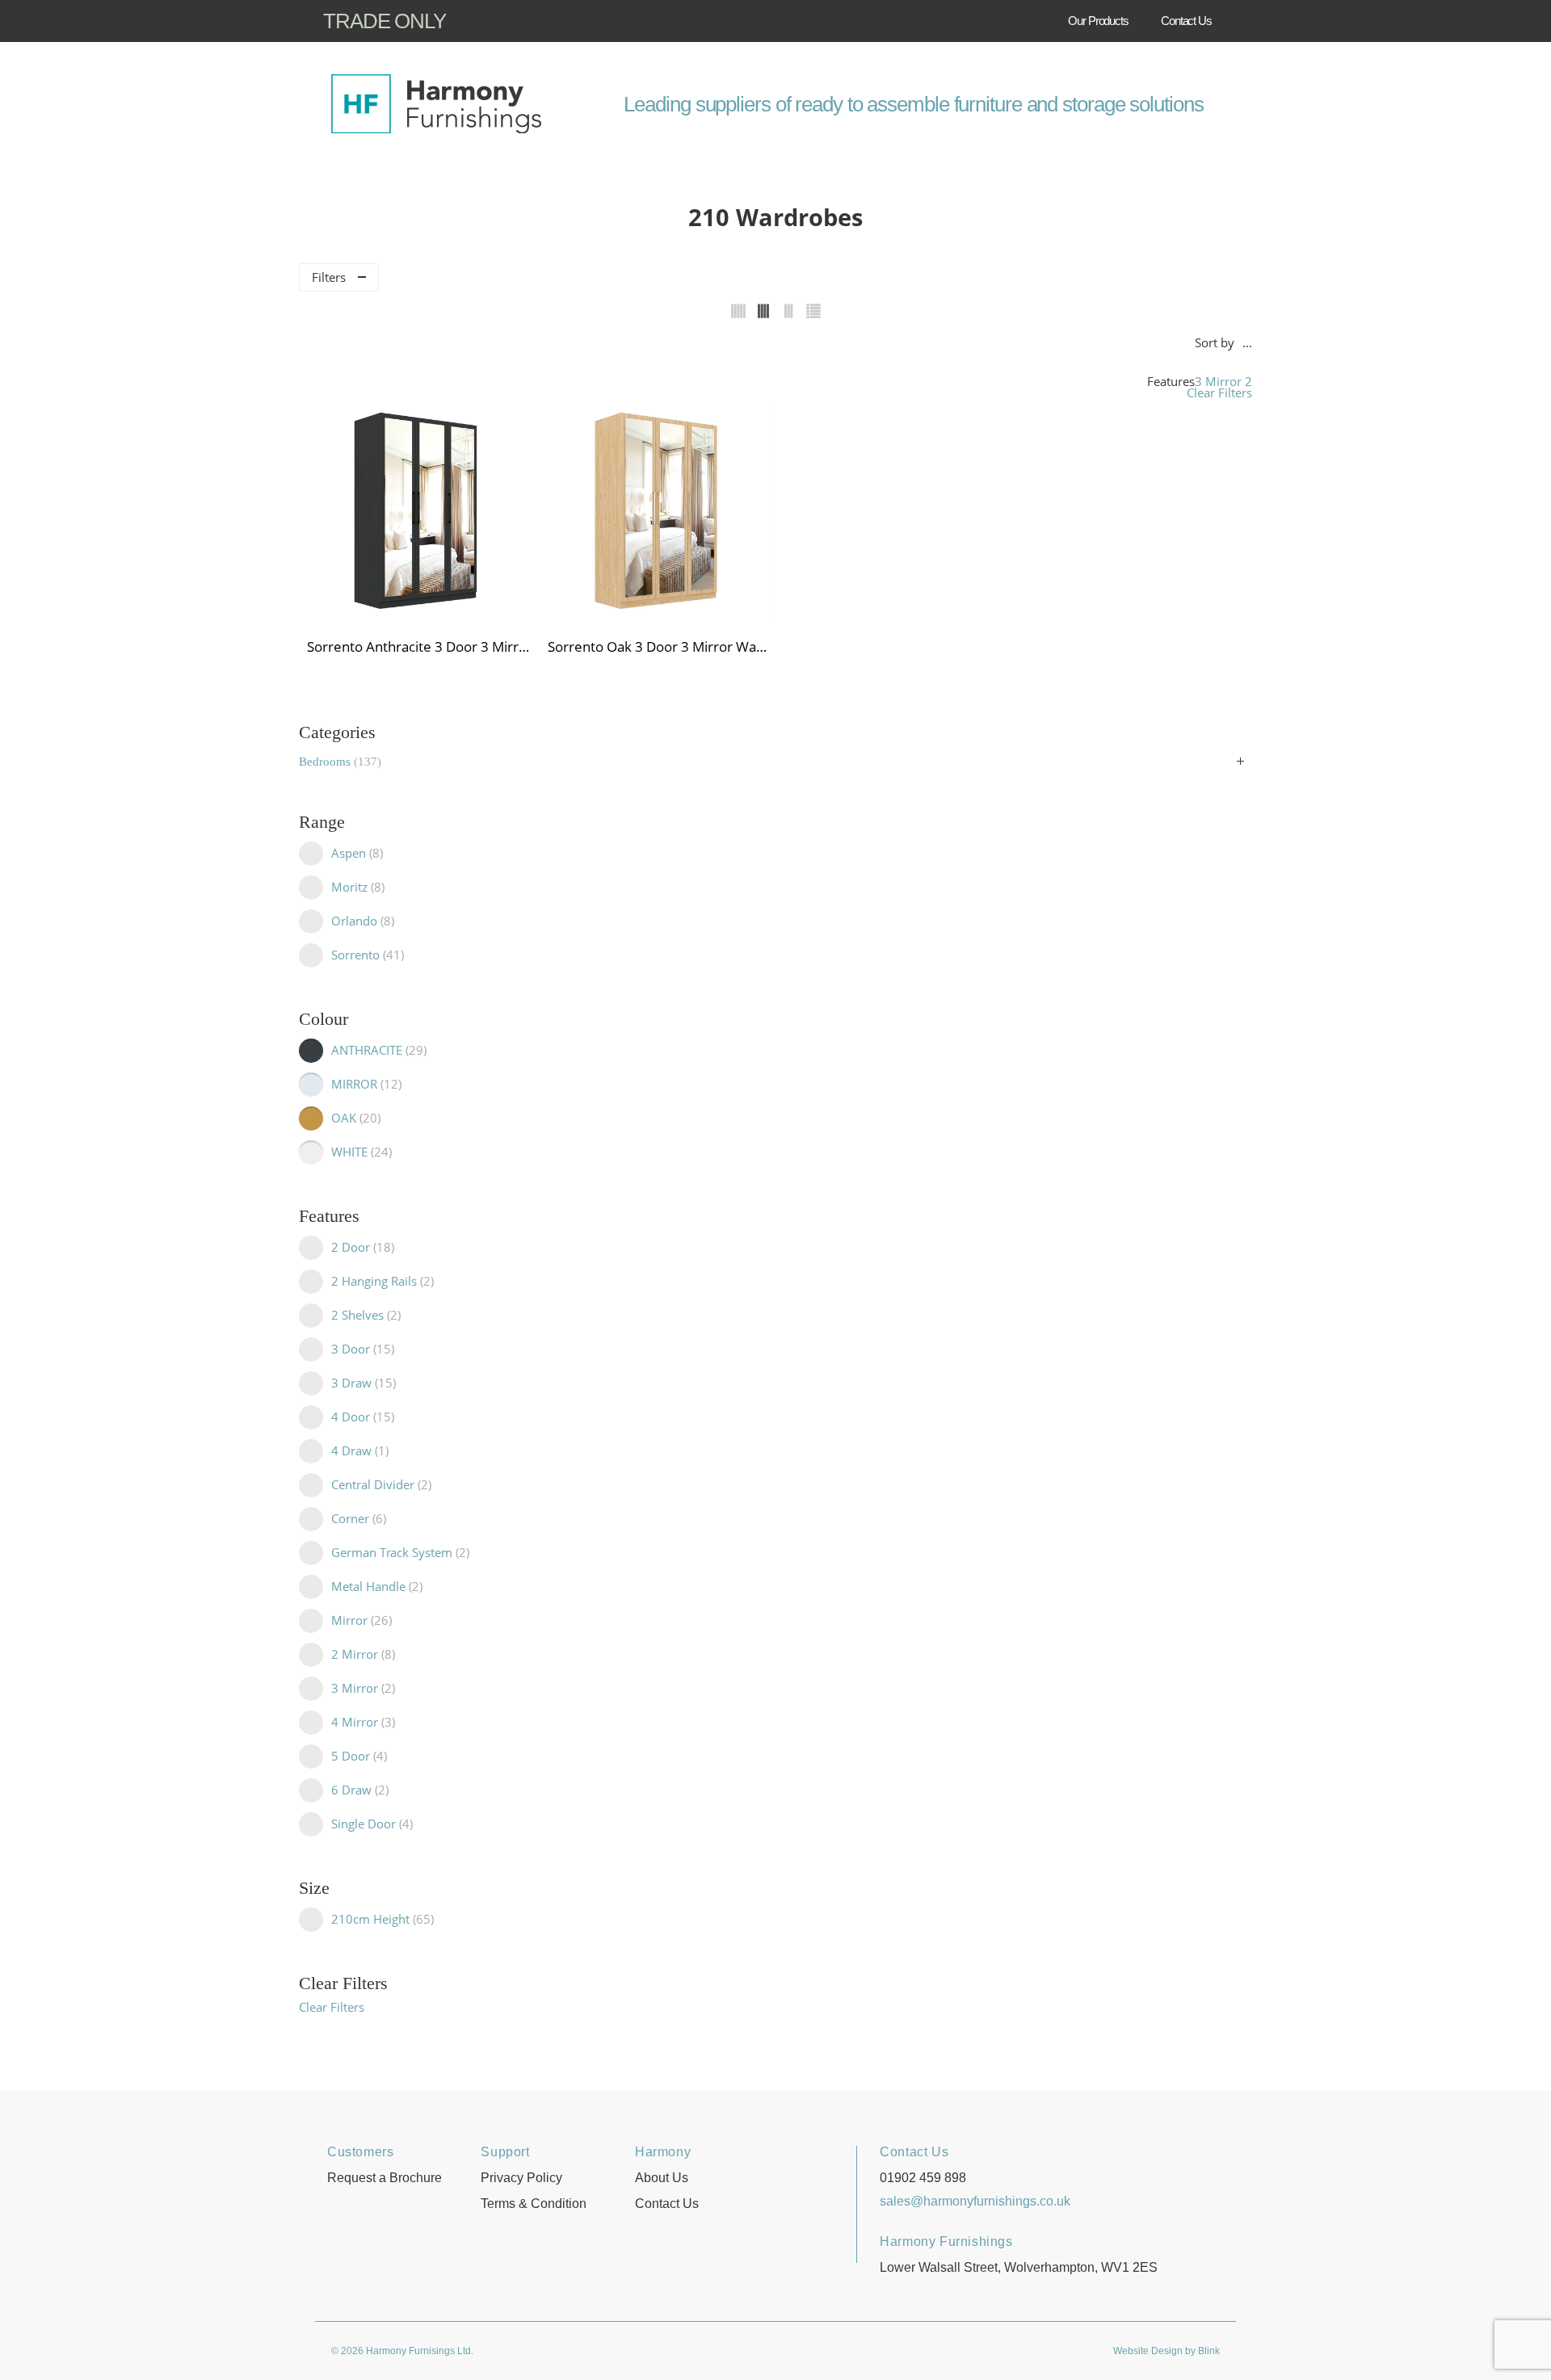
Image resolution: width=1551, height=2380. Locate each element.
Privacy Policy (521, 2178)
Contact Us (1186, 21)
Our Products (1098, 21)
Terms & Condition (534, 2204)
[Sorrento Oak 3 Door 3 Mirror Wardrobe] (660, 512)
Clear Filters (1219, 393)
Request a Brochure (385, 2178)
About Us (662, 2178)
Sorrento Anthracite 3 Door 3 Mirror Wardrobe (419, 646)
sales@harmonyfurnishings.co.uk (975, 2201)
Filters (329, 277)
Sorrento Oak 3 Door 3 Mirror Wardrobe (660, 646)
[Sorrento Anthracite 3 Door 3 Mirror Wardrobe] (419, 512)
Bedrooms (338, 762)
